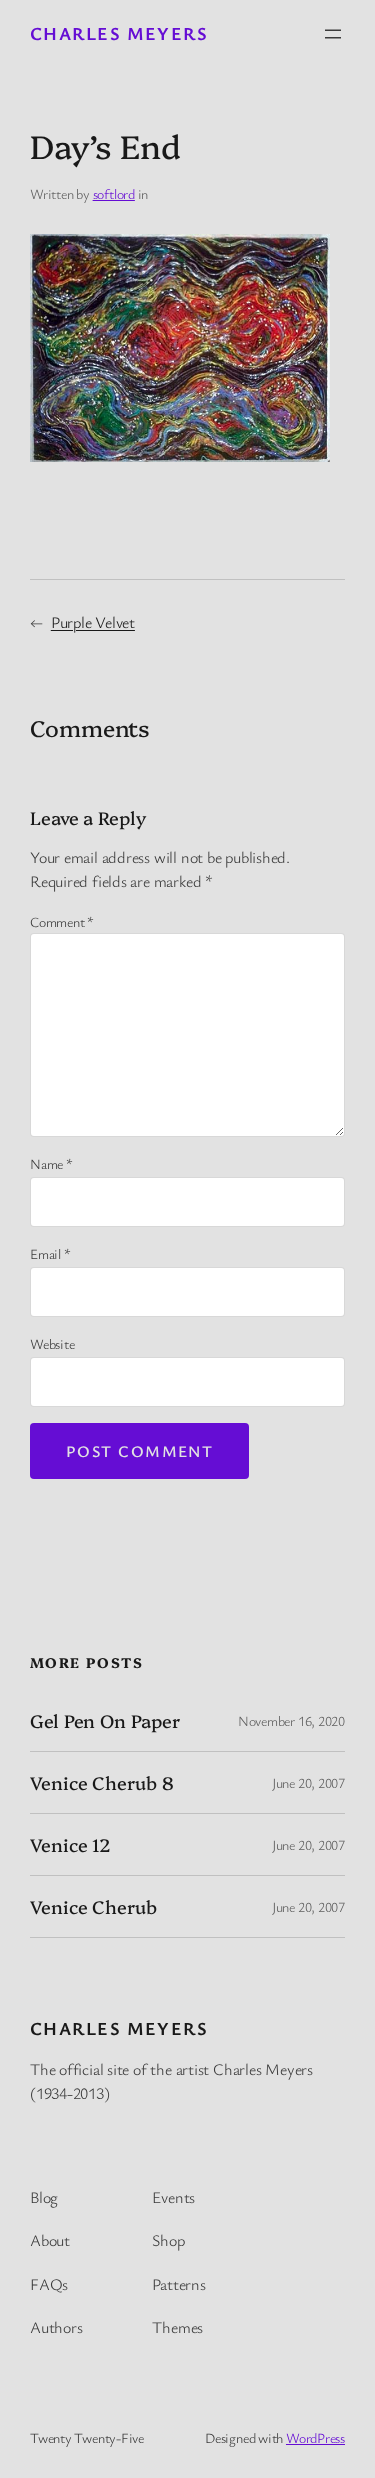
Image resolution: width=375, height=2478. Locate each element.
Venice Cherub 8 (102, 1783)
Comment (62, 921)
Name (51, 1163)
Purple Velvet (93, 622)
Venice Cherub (93, 1907)
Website (52, 1343)
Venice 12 (70, 1845)
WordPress (315, 2437)
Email (50, 1253)
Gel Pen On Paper (104, 1721)
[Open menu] (333, 34)
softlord (114, 193)
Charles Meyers (119, 33)
